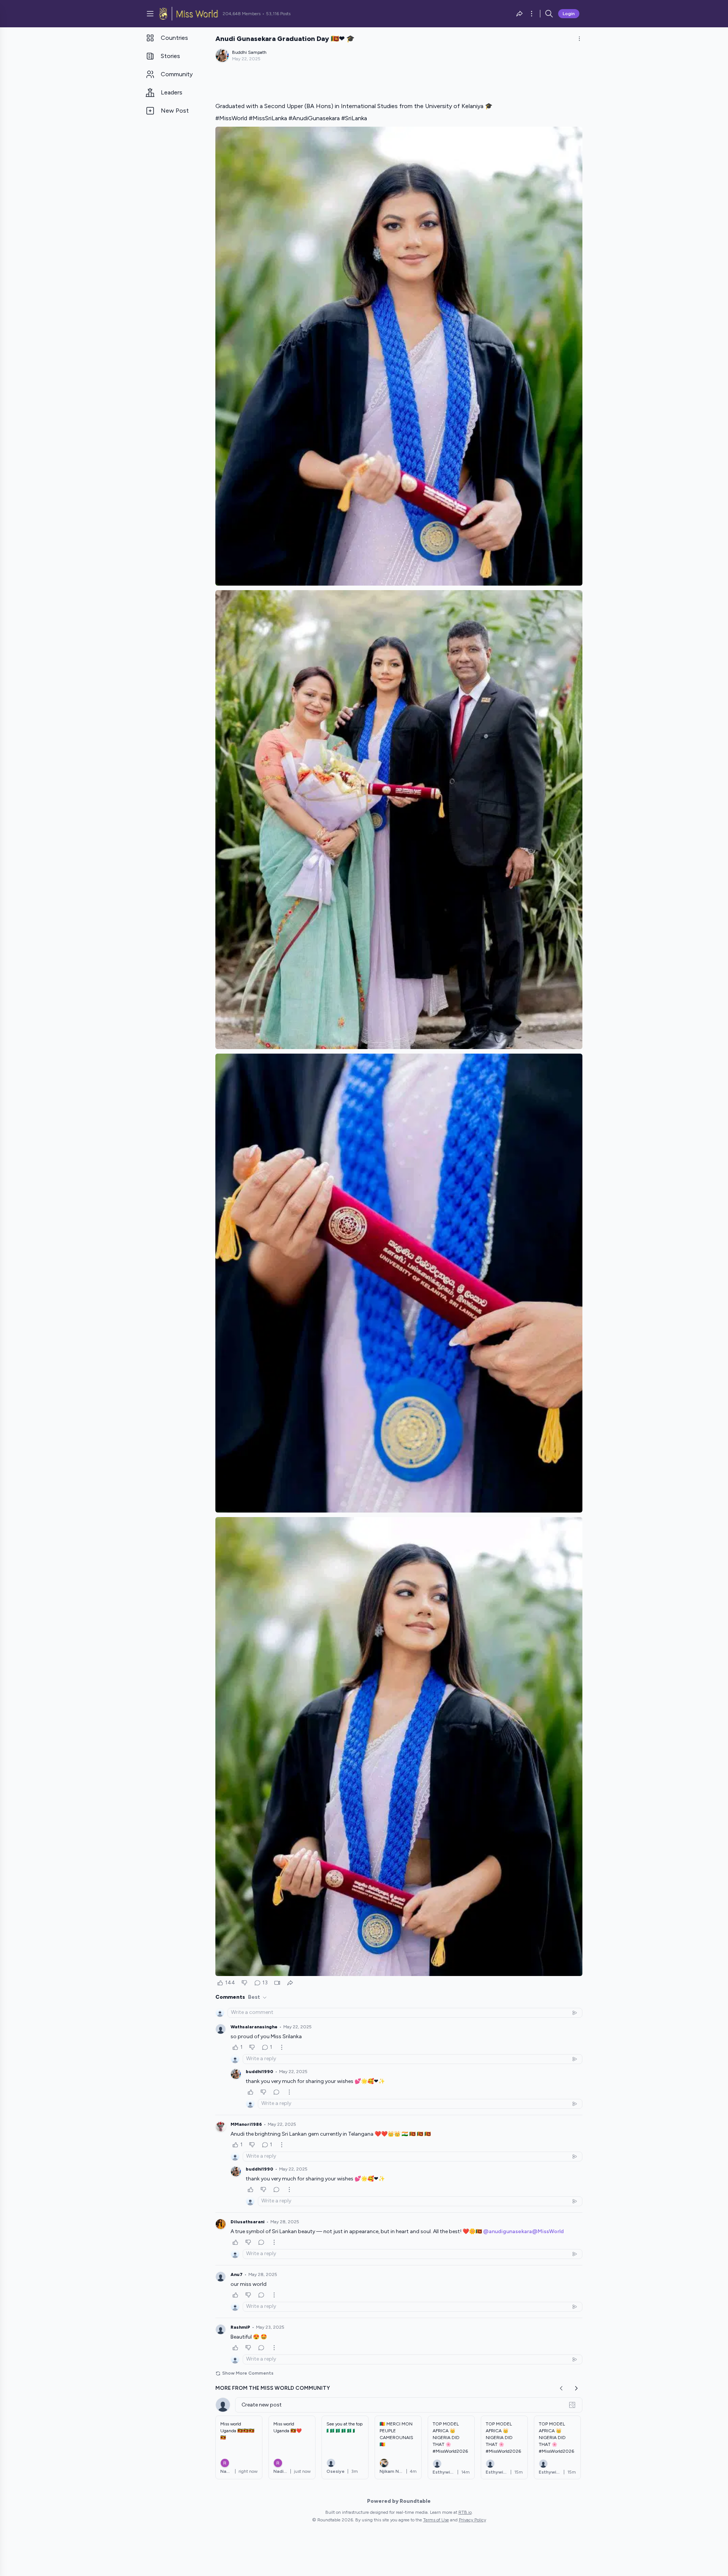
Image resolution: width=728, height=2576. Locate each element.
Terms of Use (436, 2520)
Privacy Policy (472, 2520)
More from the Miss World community (273, 2388)
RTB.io (465, 2512)
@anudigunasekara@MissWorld (523, 2231)
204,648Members (242, 14)
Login (569, 14)
